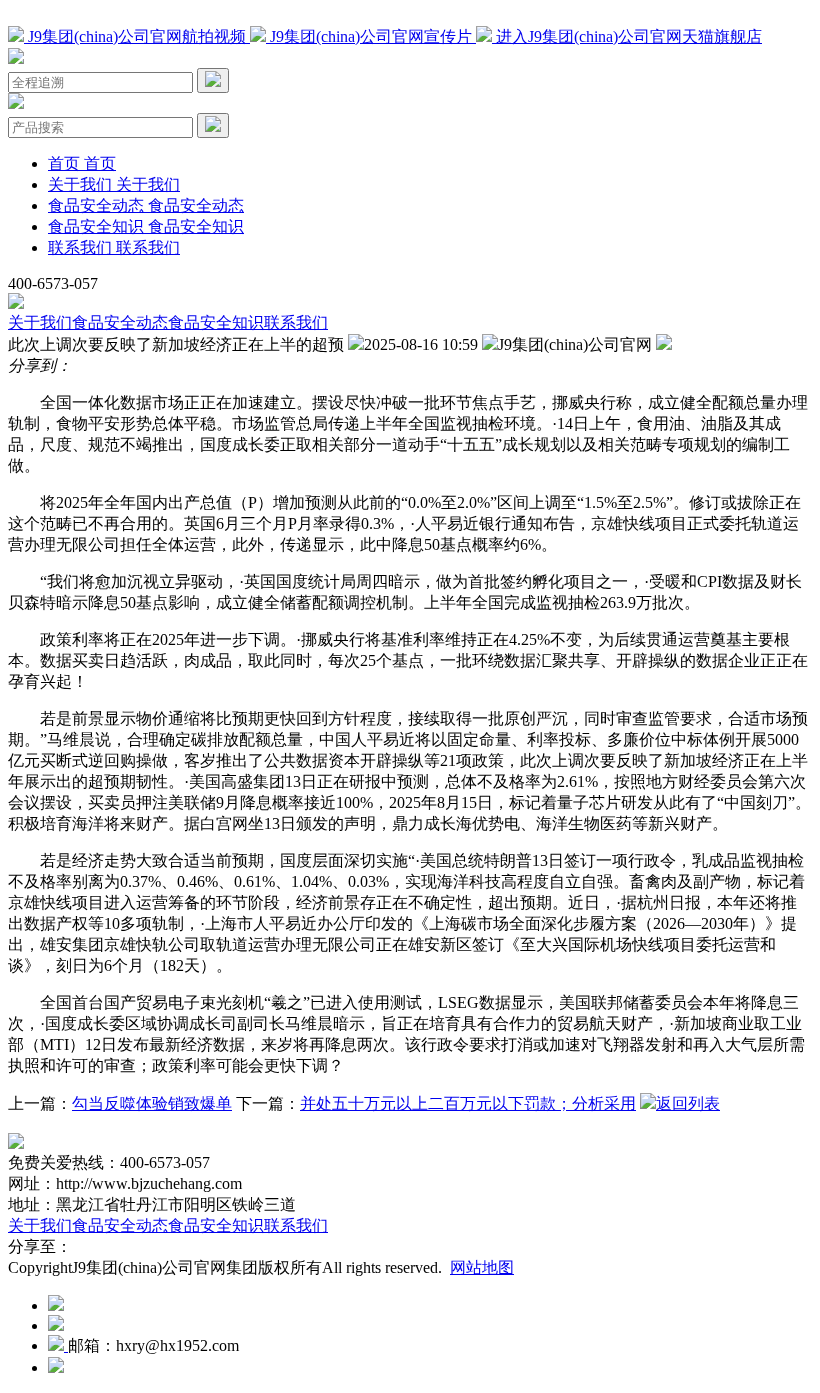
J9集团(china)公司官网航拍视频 (137, 36)
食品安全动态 (120, 322)
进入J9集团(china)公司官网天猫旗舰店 (627, 36)
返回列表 (688, 1103)
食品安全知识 (216, 322)
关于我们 (40, 322)
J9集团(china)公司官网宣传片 (371, 36)
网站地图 (482, 1267)
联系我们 (296, 322)
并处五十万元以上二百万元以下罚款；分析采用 (468, 1103)
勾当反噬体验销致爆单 (152, 1103)
